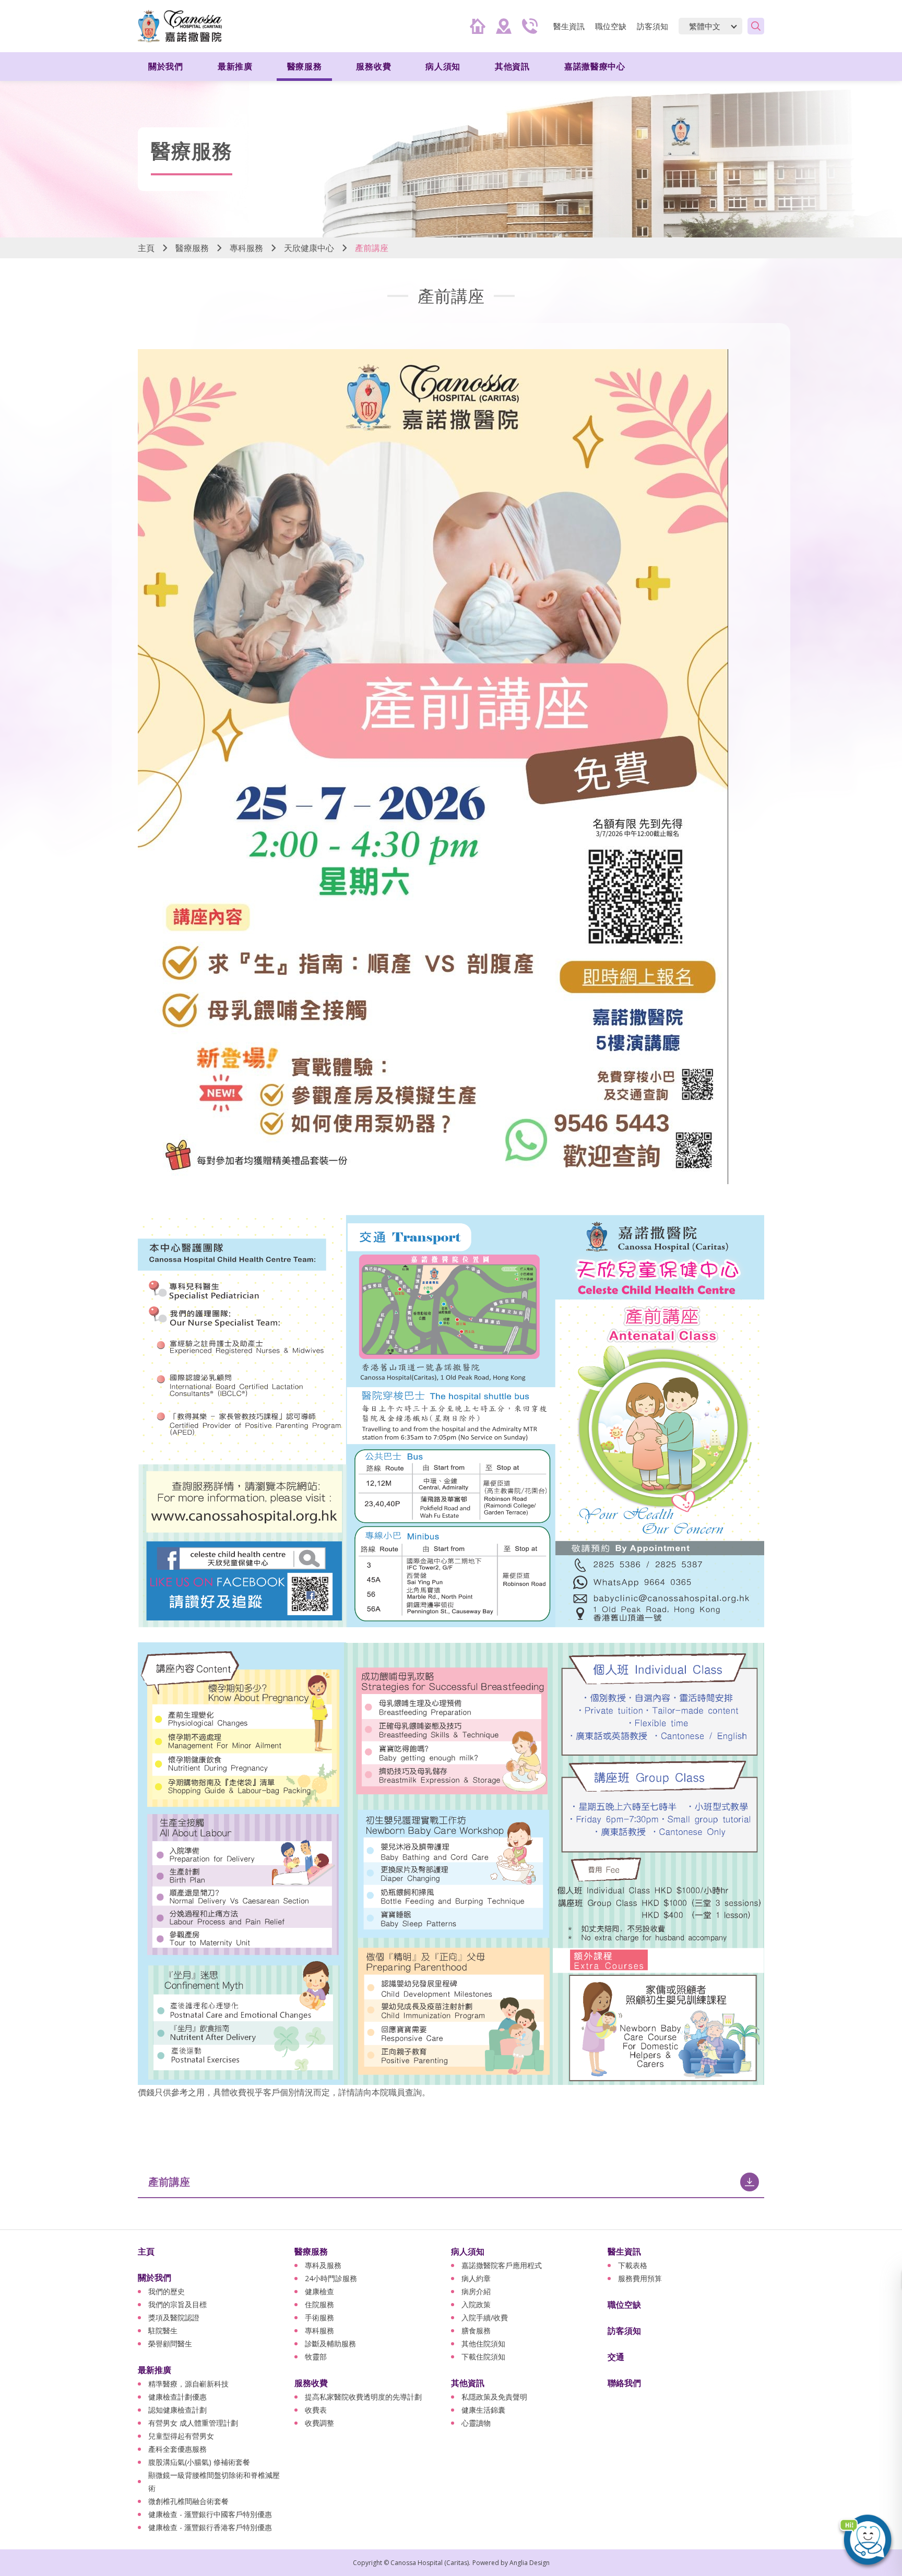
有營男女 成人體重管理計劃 (193, 2423)
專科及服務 (323, 2265)
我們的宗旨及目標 (177, 2304)
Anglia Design (530, 2563)
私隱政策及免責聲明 (494, 2397)
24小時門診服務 (331, 2278)
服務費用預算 (640, 2278)
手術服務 (319, 2317)
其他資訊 (468, 2383)
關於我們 (155, 2277)
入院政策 (476, 2304)
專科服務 (246, 248)
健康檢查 (319, 2291)
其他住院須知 (483, 2344)
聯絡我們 (624, 2383)
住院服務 (319, 2304)
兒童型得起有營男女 (181, 2436)
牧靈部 (316, 2357)
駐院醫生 (163, 2330)
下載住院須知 (483, 2357)
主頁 (146, 248)
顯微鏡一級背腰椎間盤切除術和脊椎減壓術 (214, 2482)
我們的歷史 (167, 2291)
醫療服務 (192, 248)
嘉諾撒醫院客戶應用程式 (502, 2265)
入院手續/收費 (485, 2317)
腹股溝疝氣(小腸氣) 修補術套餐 (199, 2462)
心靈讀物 (476, 2423)
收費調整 (319, 2423)
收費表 (316, 2410)
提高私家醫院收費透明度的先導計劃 (363, 2397)
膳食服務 (476, 2330)
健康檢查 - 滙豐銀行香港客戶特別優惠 (210, 2527)
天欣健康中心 (309, 248)
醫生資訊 (624, 2251)
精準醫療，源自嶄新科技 (188, 2384)
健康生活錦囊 (483, 2410)
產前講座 (169, 2182)
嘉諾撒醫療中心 (595, 66)
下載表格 (633, 2265)
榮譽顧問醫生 (170, 2344)
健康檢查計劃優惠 (177, 2397)
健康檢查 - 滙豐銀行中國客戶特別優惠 (210, 2514)
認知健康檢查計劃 (177, 2410)
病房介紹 (476, 2291)
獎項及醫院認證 (174, 2317)
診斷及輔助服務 (330, 2344)
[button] (865, 2539)
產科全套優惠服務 (177, 2449)
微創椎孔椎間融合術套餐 (188, 2501)
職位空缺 (611, 26)
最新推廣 (155, 2370)
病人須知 (468, 2251)
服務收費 (311, 2383)
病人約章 (476, 2278)
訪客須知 (652, 26)
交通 (616, 2357)
